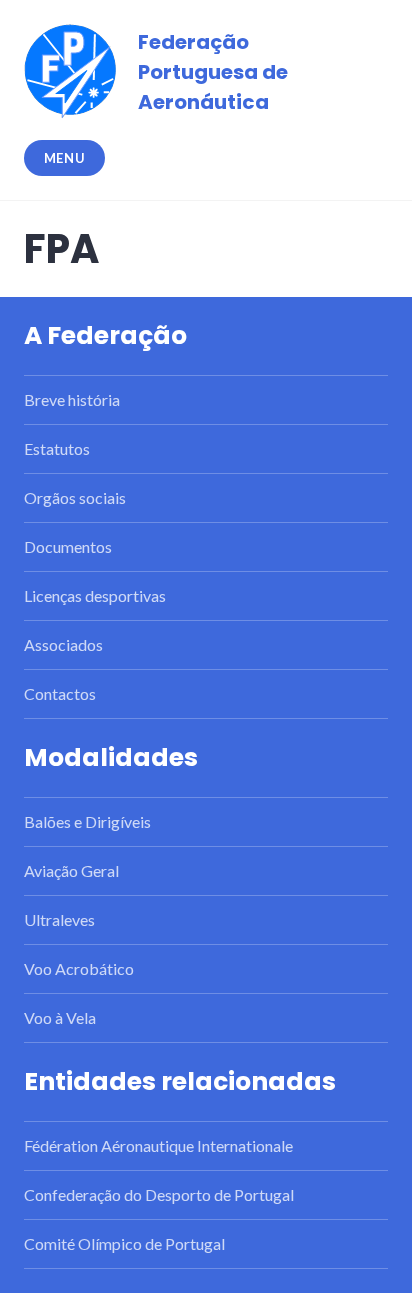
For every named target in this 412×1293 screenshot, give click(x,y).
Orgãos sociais (75, 497)
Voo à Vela (60, 1017)
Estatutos (57, 448)
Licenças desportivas (95, 595)
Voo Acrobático (79, 968)
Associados (63, 644)
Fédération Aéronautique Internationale (158, 1145)
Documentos (68, 546)
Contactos (60, 693)
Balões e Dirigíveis (87, 821)
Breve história (72, 399)
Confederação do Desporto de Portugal (159, 1194)
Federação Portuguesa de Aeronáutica (213, 72)
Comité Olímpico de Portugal (124, 1243)
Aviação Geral (71, 870)
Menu (65, 158)
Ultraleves (59, 919)
